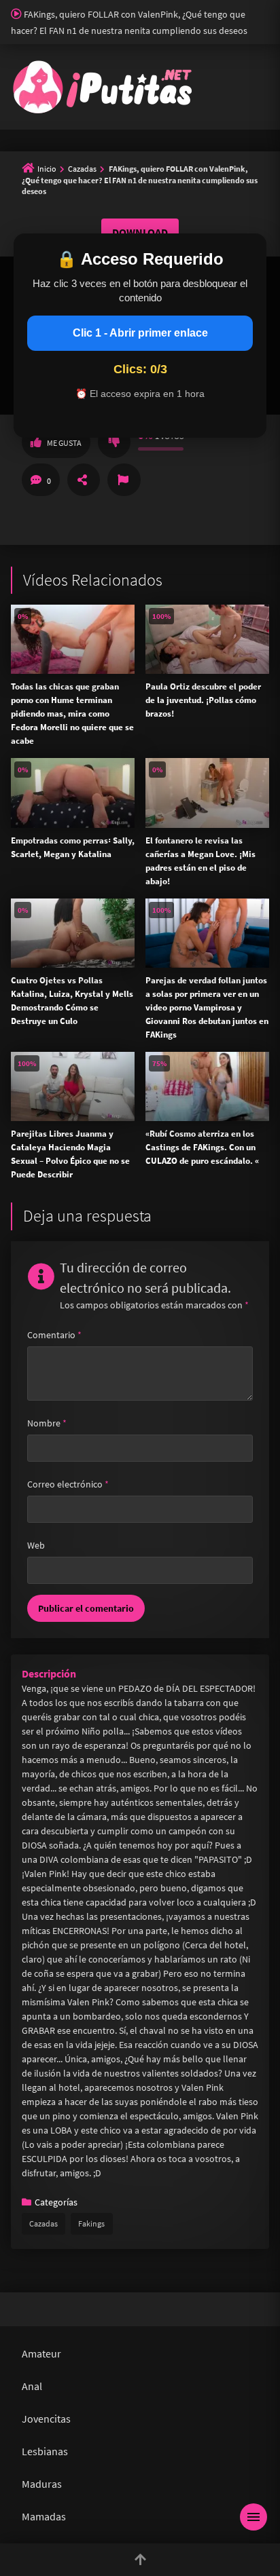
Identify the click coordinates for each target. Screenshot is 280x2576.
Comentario (54, 1335)
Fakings (91, 2223)
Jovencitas (46, 2419)
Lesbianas (45, 2451)
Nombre (47, 1423)
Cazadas (82, 169)
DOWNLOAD (140, 232)
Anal (32, 2386)
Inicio (47, 169)
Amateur (41, 2353)
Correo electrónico (68, 1484)
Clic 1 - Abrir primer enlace (140, 333)
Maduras (42, 2484)
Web (36, 1545)
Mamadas (44, 2516)
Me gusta (64, 443)
